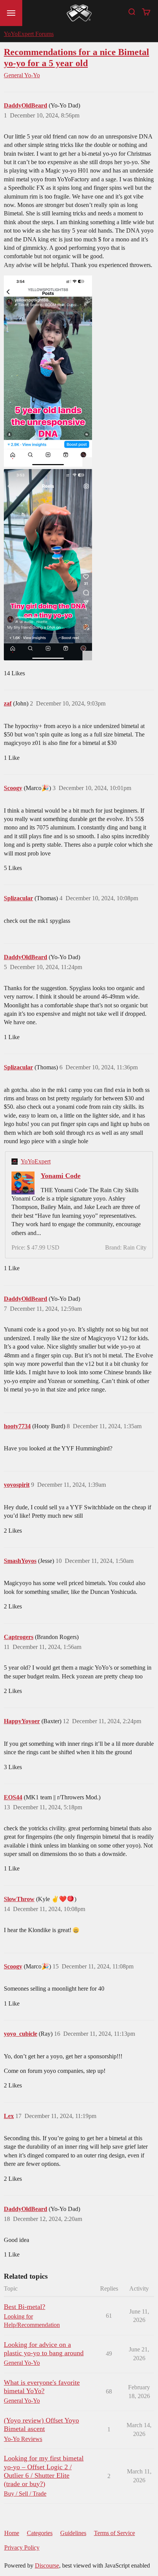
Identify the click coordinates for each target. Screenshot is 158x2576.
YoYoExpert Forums (29, 34)
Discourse (47, 2565)
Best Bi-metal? (25, 2307)
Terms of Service (114, 2533)
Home (12, 2533)
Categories (40, 2533)
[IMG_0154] (48, 565)
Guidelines (73, 2533)
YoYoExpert (36, 1161)
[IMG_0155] (48, 371)
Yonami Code (61, 1176)
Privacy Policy (22, 2547)
